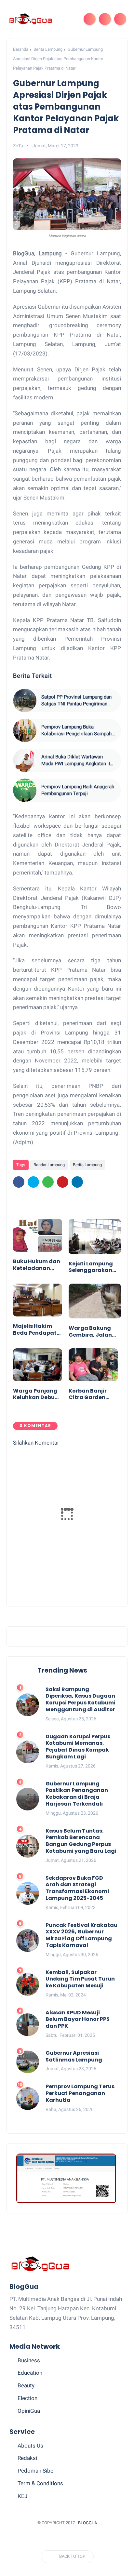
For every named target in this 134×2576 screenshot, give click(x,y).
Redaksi (27, 2458)
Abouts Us (30, 2446)
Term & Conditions (40, 2483)
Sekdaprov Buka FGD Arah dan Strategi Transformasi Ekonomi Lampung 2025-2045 (77, 1888)
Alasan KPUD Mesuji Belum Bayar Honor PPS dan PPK (78, 2020)
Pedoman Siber (36, 2471)
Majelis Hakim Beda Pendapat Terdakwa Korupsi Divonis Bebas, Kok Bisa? (36, 1330)
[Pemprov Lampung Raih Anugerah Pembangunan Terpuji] (25, 790)
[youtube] (98, 2539)
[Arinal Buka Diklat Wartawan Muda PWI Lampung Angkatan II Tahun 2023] (25, 760)
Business (29, 2360)
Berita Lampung (48, 49)
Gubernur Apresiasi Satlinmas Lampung (74, 2057)
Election (27, 2398)
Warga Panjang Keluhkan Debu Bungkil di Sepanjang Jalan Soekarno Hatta (37, 1395)
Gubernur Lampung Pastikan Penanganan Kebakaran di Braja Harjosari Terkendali (77, 1794)
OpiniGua (29, 2411)
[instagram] (86, 2539)
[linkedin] (77, 1182)
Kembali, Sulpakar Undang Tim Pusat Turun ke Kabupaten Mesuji (80, 1979)
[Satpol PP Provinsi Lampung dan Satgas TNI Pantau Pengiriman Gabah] (25, 701)
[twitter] (33, 1182)
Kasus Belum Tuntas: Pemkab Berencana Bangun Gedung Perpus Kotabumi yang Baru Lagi (81, 1841)
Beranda (21, 49)
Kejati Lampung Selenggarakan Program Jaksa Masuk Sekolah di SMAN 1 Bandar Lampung (93, 1267)
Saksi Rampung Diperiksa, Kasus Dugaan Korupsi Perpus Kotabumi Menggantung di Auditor (80, 1700)
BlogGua (87, 2523)
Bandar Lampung (49, 1165)
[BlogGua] (30, 19)
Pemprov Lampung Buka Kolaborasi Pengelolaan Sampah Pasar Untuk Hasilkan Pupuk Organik (76, 731)
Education (30, 2373)
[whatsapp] (48, 1182)
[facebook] (19, 1182)
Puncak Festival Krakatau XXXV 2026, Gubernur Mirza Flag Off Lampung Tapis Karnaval (81, 1935)
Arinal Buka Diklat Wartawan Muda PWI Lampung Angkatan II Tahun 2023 (76, 761)
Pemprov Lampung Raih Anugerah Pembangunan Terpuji (78, 790)
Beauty (26, 2385)
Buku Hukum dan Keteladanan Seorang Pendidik (37, 1265)
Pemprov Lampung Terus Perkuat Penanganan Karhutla (80, 2093)
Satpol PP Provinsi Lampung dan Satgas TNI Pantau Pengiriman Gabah (76, 701)
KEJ (22, 2496)
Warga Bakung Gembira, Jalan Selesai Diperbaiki (93, 1332)
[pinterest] (63, 1182)
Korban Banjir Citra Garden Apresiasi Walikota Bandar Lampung (93, 1395)
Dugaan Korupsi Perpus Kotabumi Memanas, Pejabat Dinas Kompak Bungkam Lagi (78, 1747)
